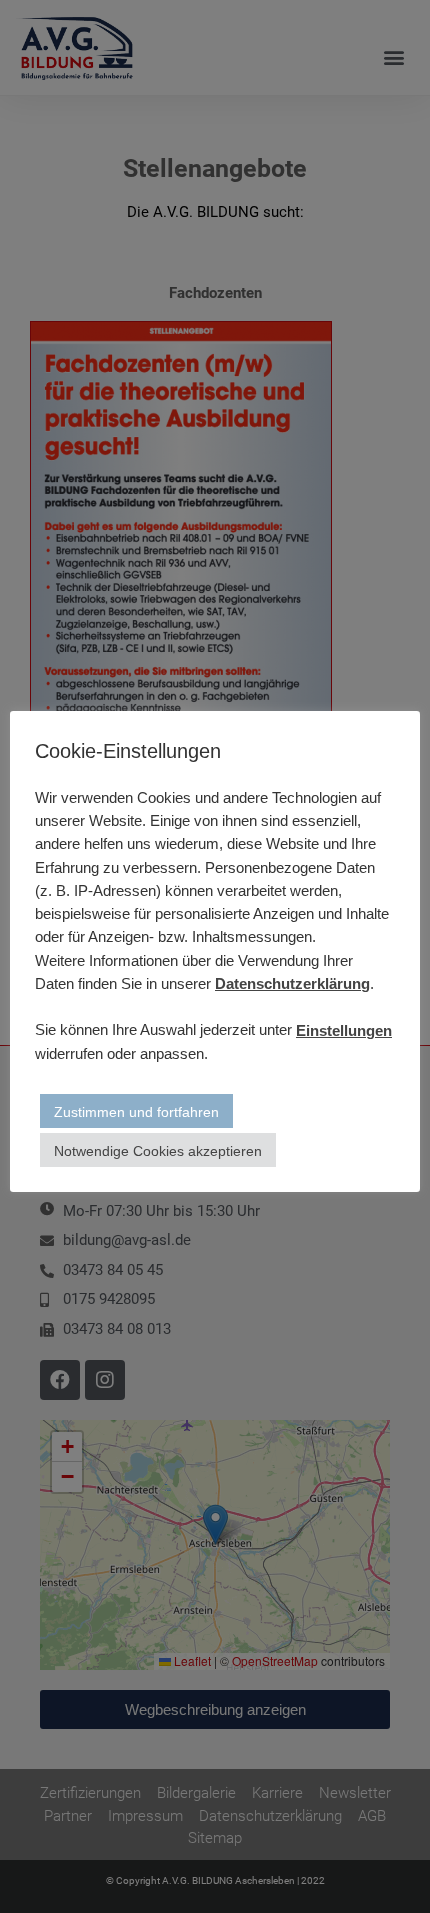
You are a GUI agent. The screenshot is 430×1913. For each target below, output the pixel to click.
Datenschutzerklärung (292, 983)
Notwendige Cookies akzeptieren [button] (158, 1151)
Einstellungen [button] (344, 1030)
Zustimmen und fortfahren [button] (136, 1112)
